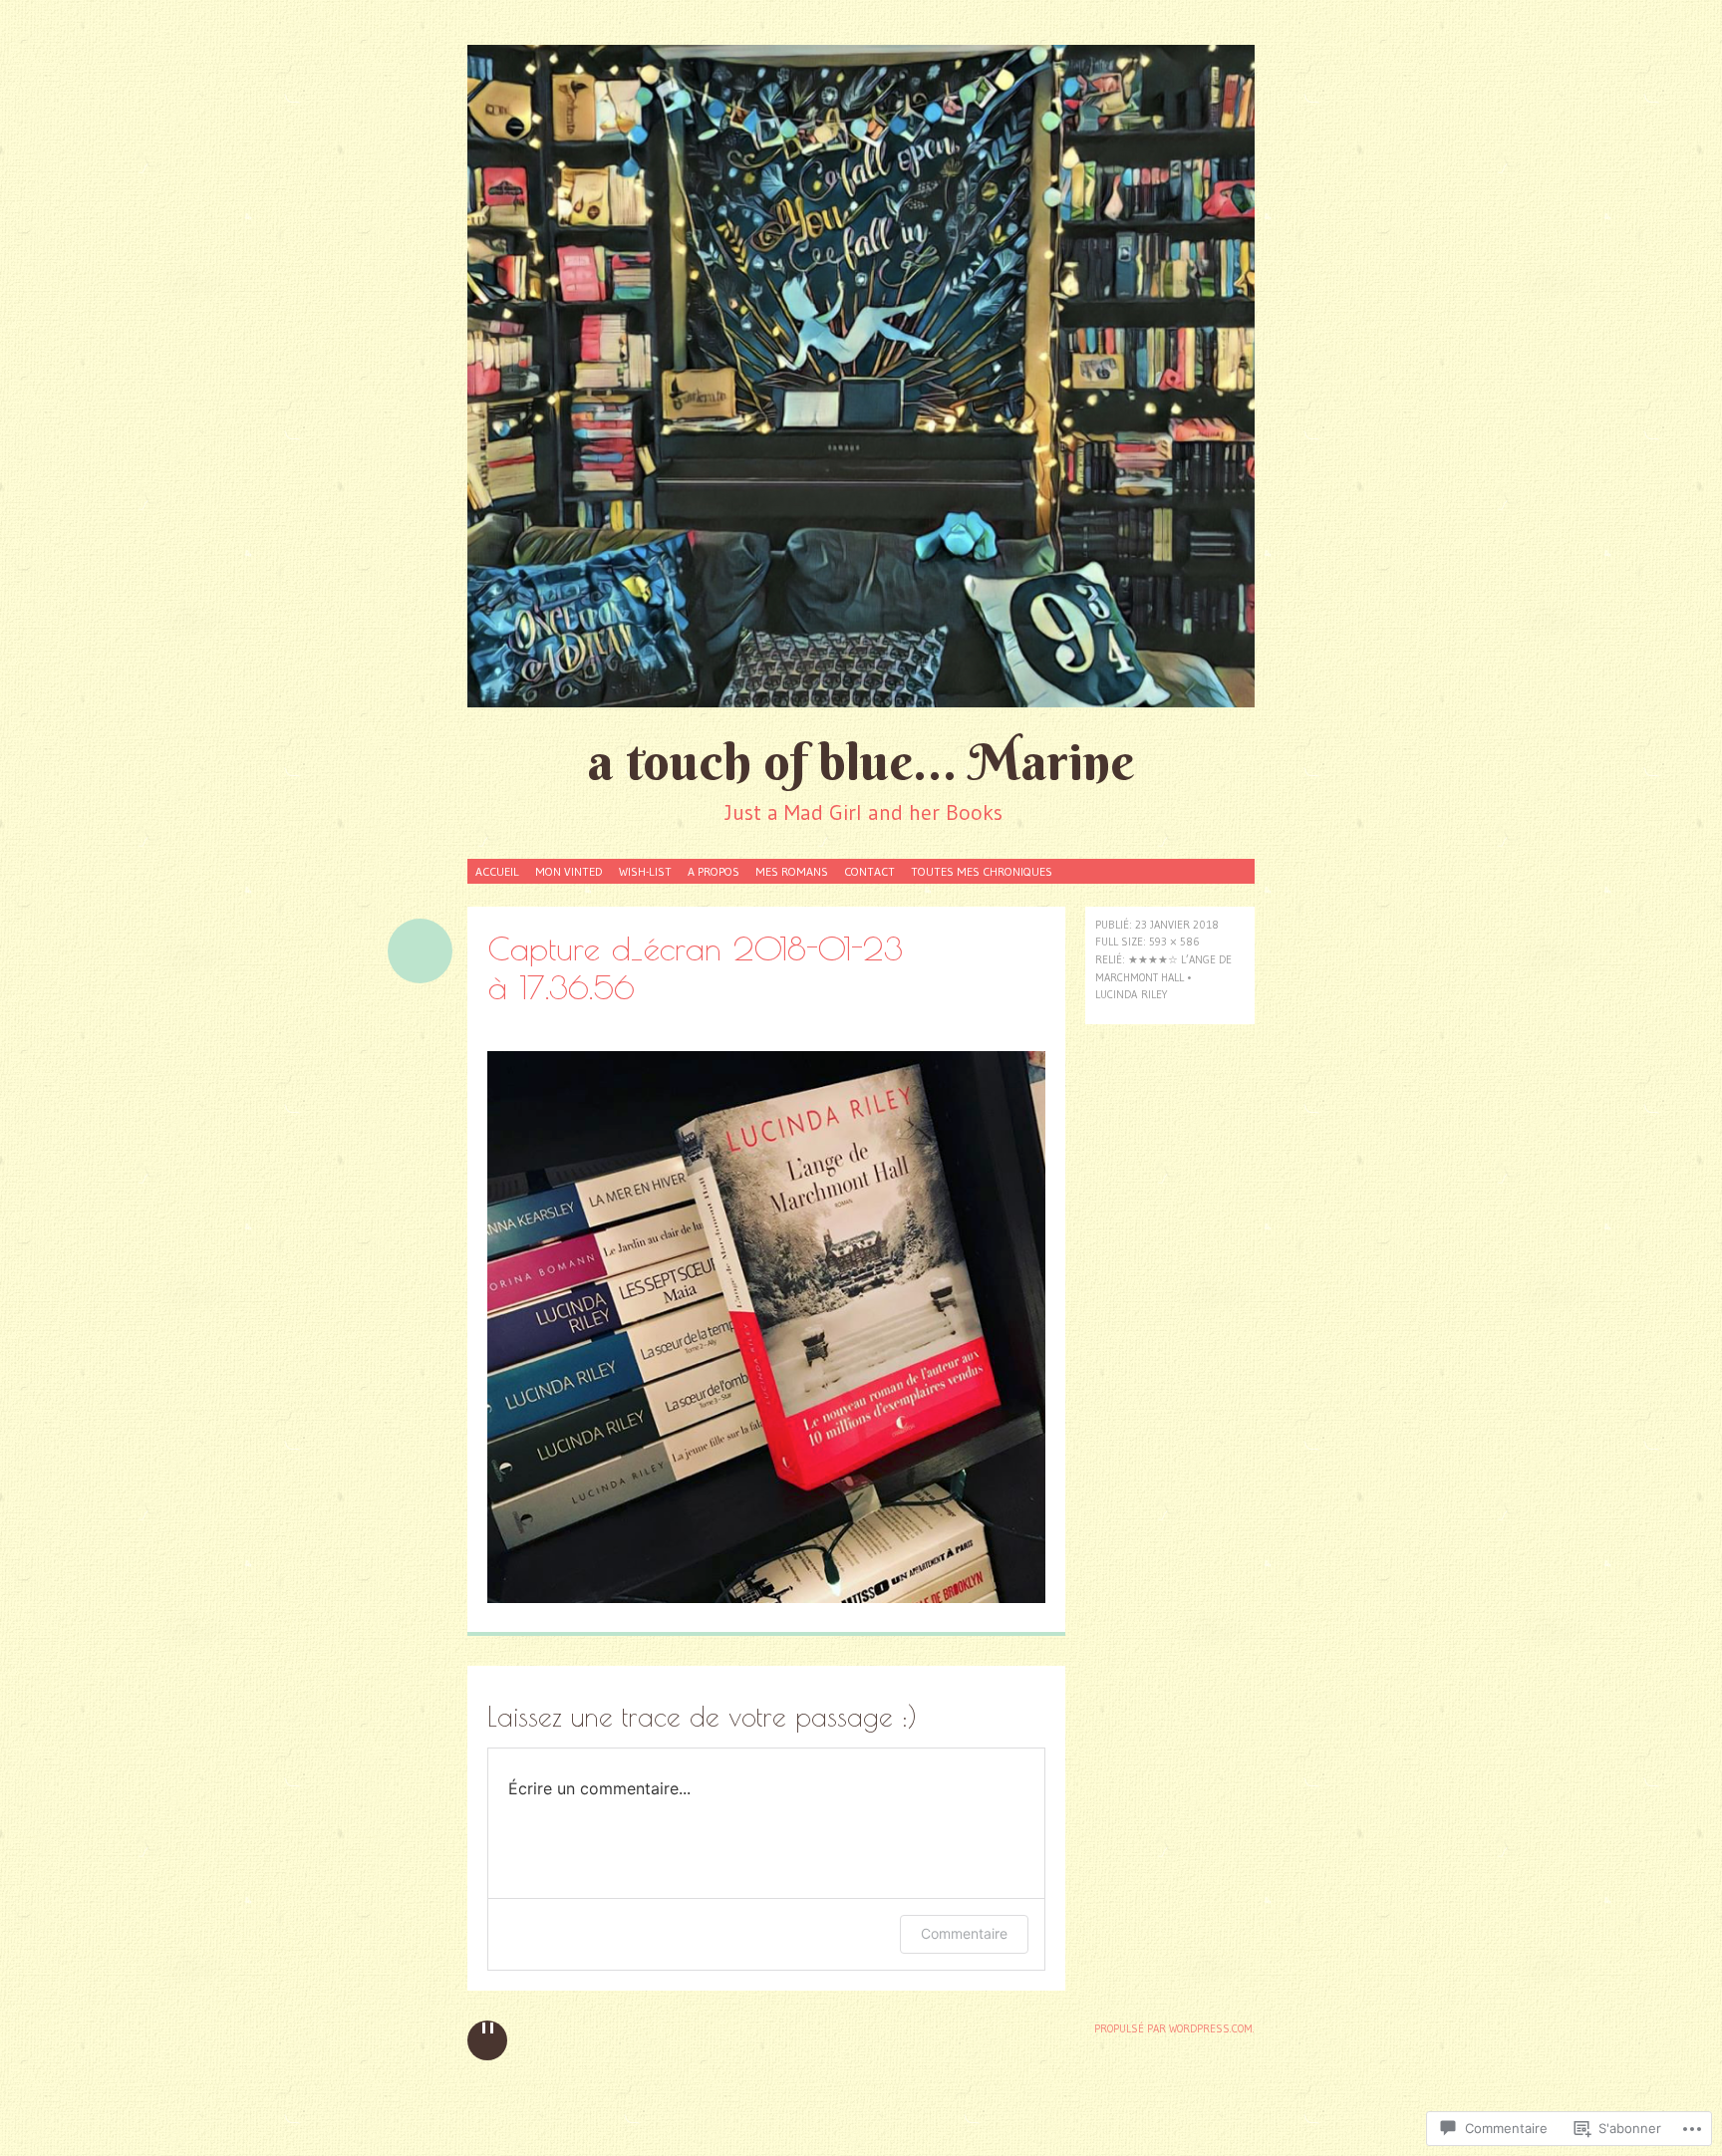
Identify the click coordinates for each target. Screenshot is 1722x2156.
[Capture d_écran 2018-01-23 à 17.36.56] (766, 1598)
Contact (869, 871)
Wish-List (645, 871)
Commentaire (964, 1933)
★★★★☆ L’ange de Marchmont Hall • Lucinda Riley (1163, 977)
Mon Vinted (569, 871)
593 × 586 (1174, 942)
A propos (714, 871)
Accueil (497, 871)
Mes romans (792, 871)
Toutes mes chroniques (982, 871)
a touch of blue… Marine (861, 762)
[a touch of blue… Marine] (861, 376)
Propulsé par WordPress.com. (1174, 2028)
